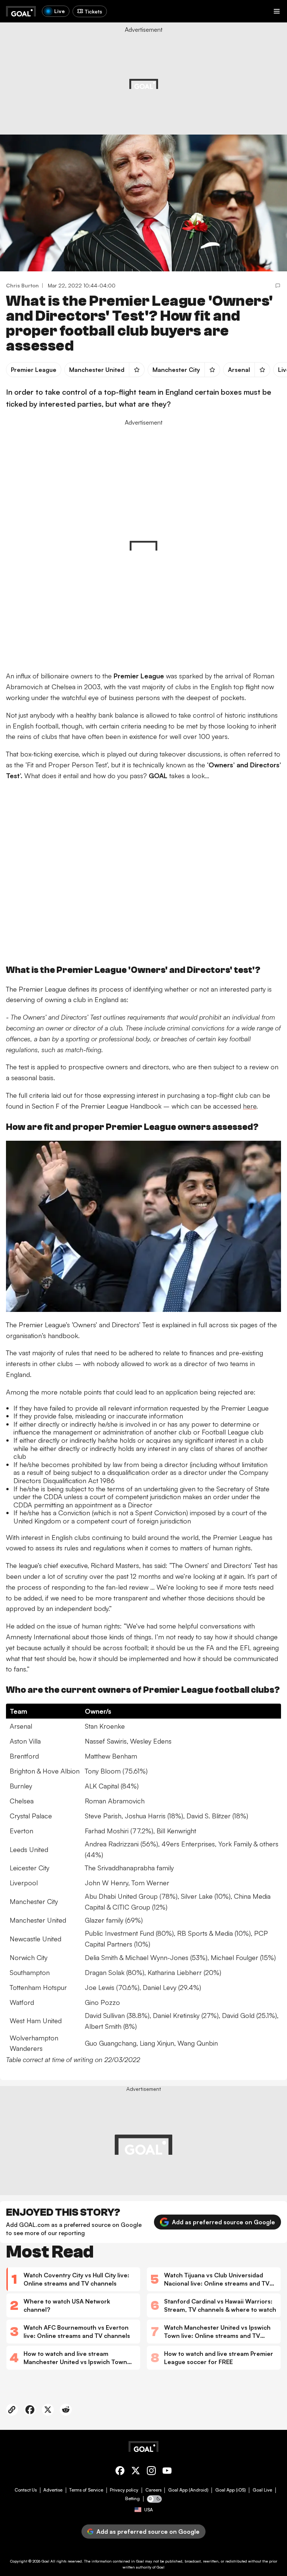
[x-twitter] (136, 2472)
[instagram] (151, 2472)
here (250, 1106)
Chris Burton (22, 285)
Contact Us (26, 2490)
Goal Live (262, 2490)
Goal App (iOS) (231, 2490)
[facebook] (120, 2472)
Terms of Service (86, 2490)
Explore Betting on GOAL (35, 97)
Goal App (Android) (188, 2490)
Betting (132, 2499)
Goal (45, 2561)
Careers (153, 2490)
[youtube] (167, 2472)
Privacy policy (124, 2490)
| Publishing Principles (248, 80)
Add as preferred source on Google (223, 2222)
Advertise (53, 2490)
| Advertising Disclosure (203, 80)
